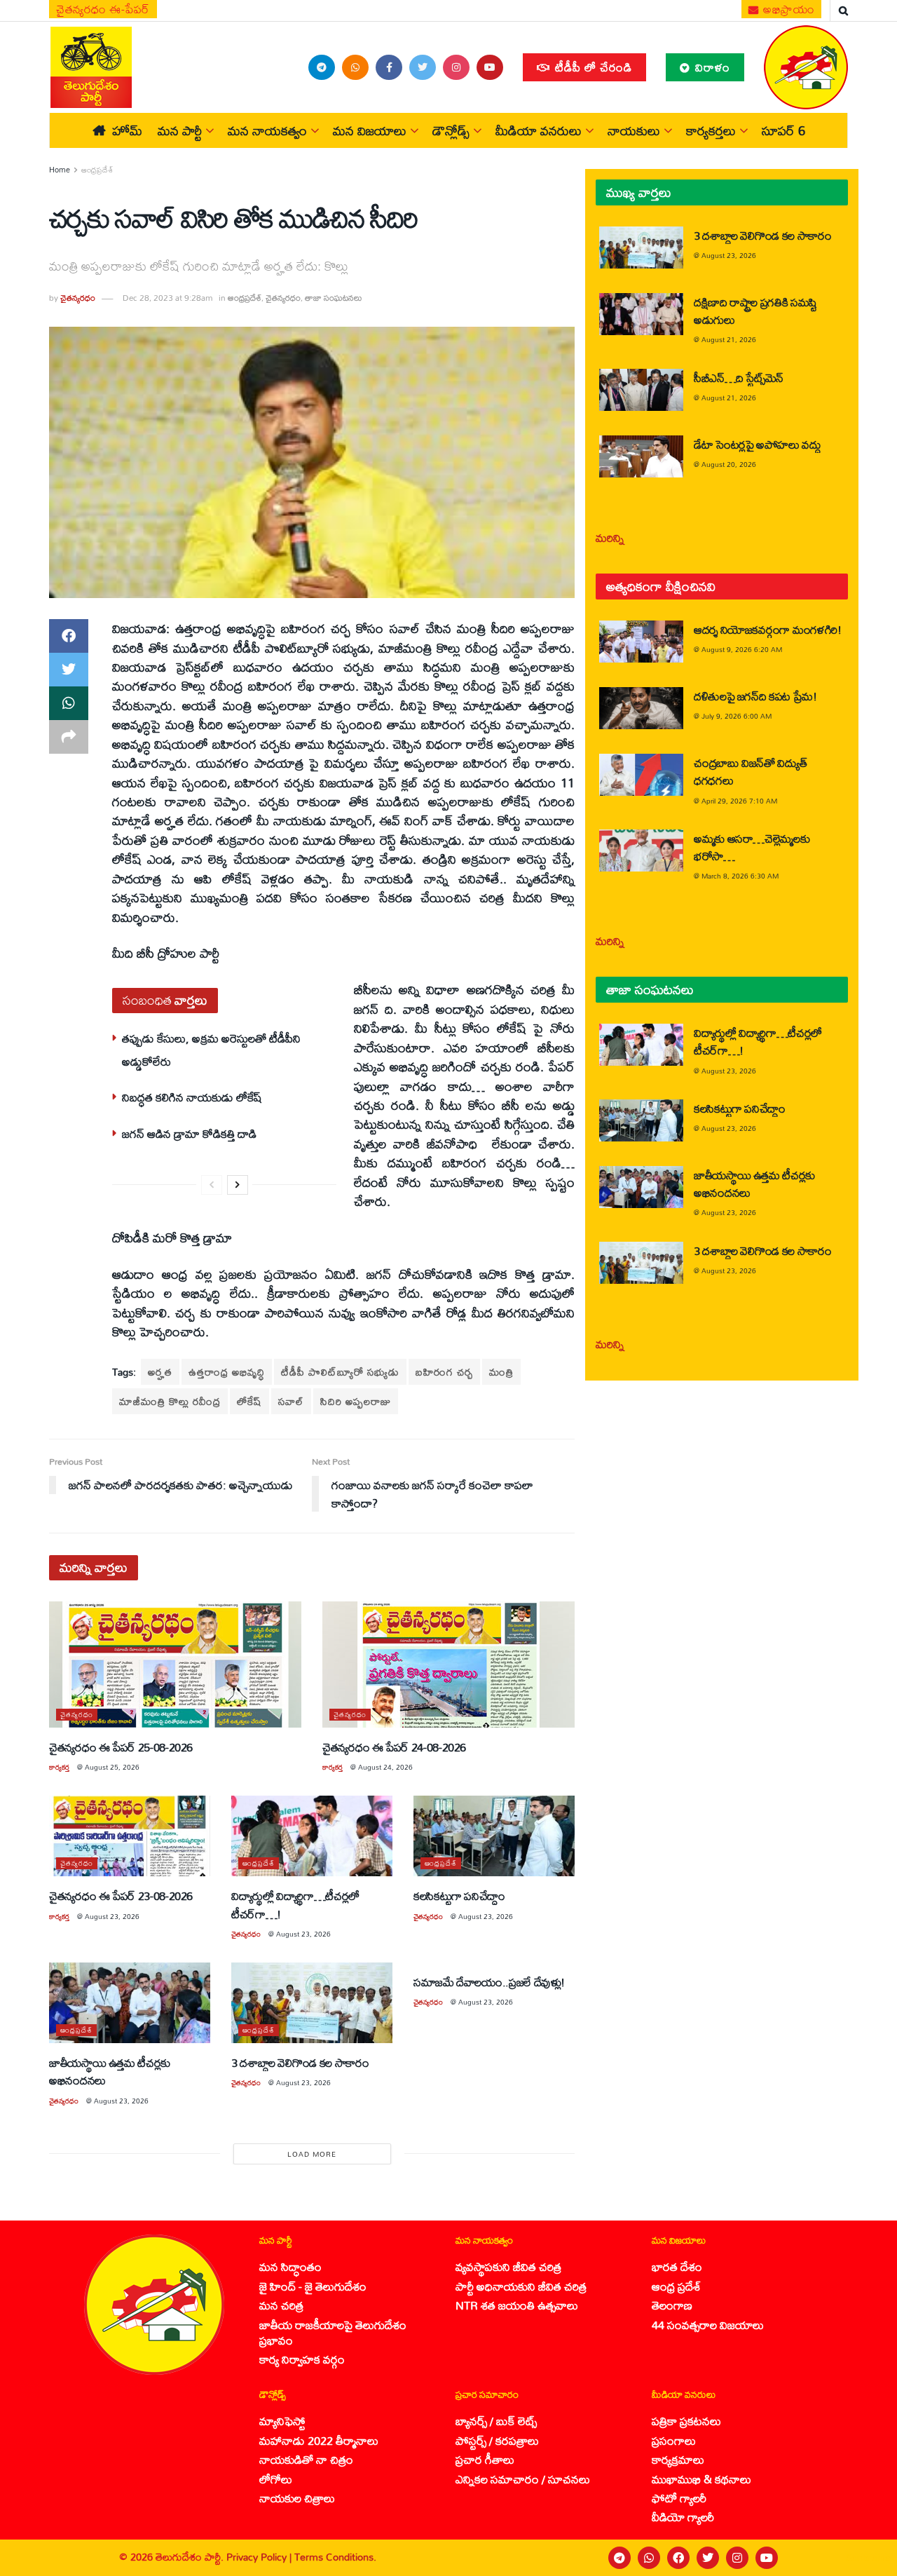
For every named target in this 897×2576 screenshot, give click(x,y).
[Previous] (212, 1185)
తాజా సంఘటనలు (334, 298)
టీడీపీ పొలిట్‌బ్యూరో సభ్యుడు (340, 1372)
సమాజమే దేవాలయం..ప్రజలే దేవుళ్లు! (489, 1982)
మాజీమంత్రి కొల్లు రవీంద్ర (170, 1401)
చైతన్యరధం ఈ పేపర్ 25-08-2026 (121, 1747)
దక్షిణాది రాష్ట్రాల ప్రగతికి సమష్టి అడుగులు (755, 311)
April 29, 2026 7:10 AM (739, 801)
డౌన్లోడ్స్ (451, 130)
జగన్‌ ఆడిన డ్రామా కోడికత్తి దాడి (189, 1133)
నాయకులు (634, 130)
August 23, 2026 (112, 1916)
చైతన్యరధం (78, 298)
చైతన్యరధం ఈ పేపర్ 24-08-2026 (394, 1747)
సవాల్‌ (291, 1401)
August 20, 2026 (729, 464)
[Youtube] (767, 2558)
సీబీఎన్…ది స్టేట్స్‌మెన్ (739, 378)
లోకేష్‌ (249, 1401)
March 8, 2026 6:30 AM (740, 876)
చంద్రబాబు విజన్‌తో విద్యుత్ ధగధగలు (750, 771)
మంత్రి (501, 1372)
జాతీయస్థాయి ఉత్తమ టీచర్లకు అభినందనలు (110, 2071)
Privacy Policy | (260, 2557)
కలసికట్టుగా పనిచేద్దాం (459, 1896)
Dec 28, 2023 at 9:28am (167, 298)
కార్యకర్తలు (711, 130)
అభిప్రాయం (788, 9)
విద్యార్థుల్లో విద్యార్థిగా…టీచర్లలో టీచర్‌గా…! (295, 1904)
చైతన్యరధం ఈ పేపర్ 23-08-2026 (121, 1896)
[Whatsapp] (649, 2558)
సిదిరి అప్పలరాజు (356, 1401)
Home (60, 170)
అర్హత (160, 1372)
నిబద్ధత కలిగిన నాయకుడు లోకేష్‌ (192, 1097)
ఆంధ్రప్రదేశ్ (97, 170)
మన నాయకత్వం (267, 130)
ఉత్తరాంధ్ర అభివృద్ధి (227, 1372)
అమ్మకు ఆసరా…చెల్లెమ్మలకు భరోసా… (752, 847)
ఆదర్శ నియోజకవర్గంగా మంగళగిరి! (768, 629)
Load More (312, 2154)
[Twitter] (708, 2558)
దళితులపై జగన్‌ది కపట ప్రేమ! (755, 696)
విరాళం (711, 67)
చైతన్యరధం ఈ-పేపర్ (103, 9)
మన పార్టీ (180, 130)
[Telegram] (619, 2558)
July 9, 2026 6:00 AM (737, 716)
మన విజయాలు (370, 130)
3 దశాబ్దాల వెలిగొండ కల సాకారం (300, 2062)
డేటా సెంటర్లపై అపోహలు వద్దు (758, 444)
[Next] (238, 1185)
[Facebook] (678, 2558)
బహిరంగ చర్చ (444, 1372)
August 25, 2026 (112, 1767)
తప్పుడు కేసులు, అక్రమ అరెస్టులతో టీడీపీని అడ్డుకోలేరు (211, 1049)
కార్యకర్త (59, 1767)
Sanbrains (868, 2558)
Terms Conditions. (335, 2557)
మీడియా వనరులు (539, 130)
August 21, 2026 (729, 339)
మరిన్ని (610, 537)
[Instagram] (737, 2558)
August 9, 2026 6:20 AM (742, 649)
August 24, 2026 (385, 1767)
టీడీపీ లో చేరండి (592, 67)
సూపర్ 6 (783, 130)
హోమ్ (127, 130)
